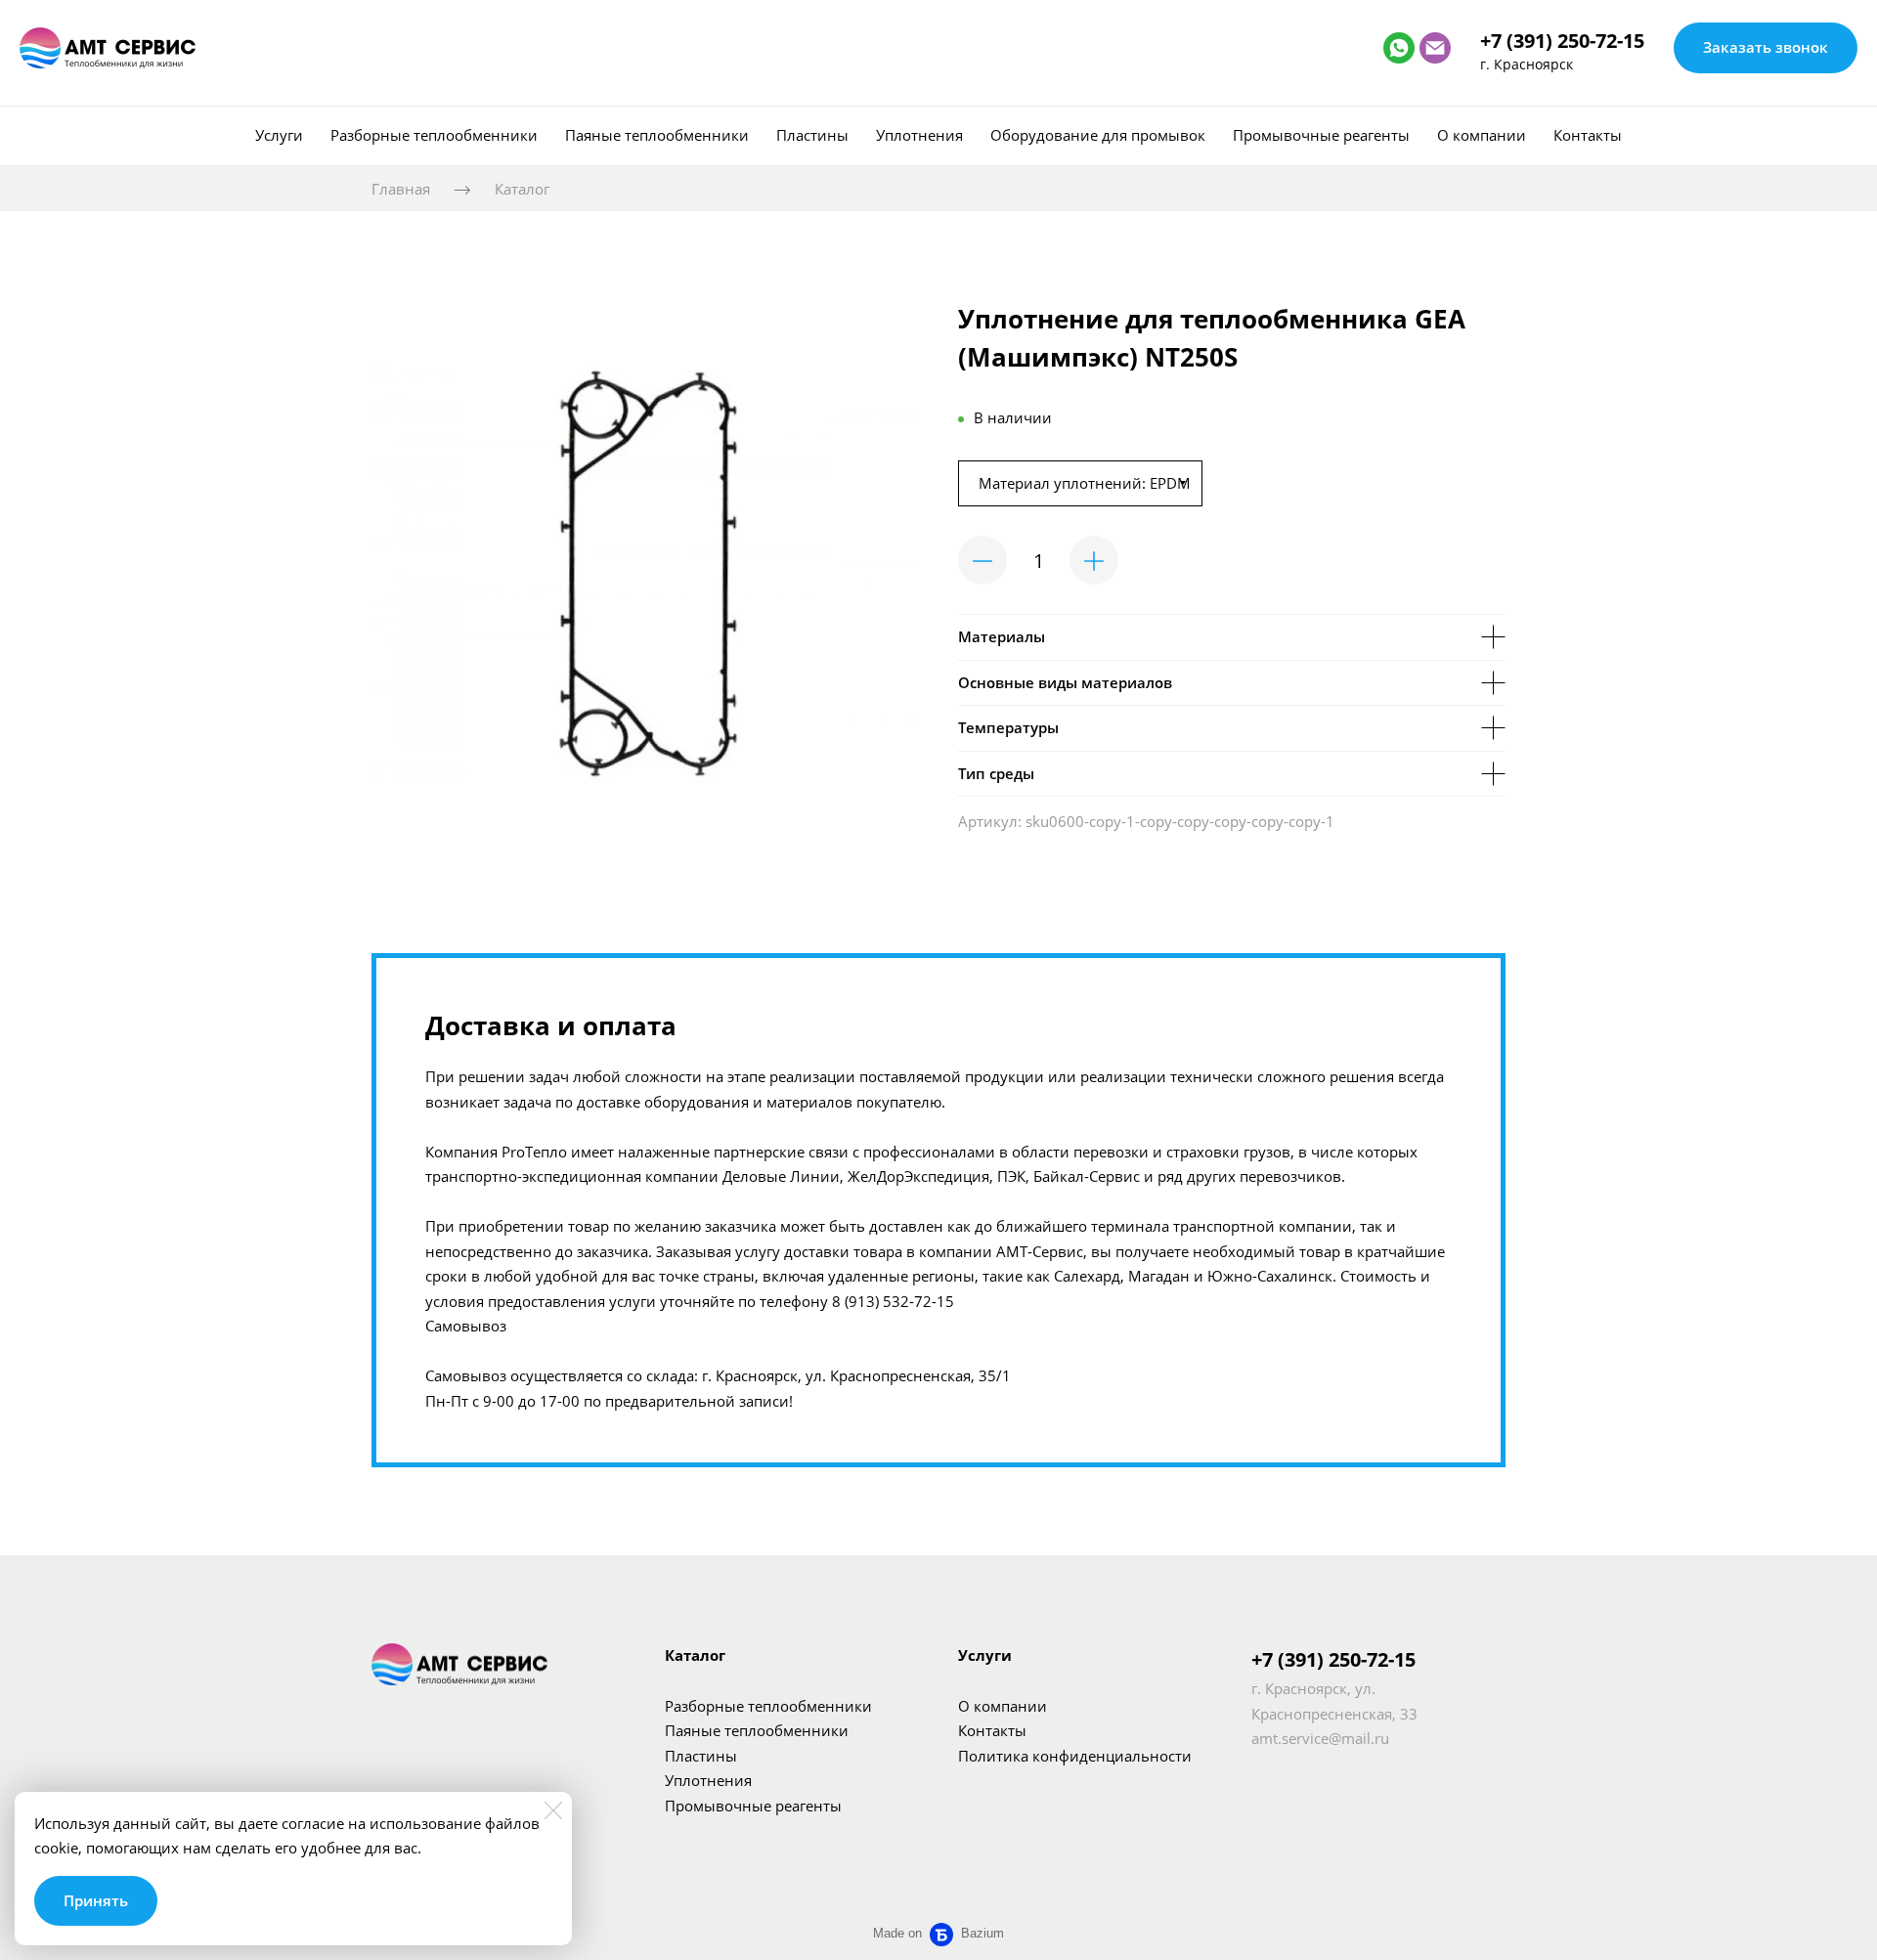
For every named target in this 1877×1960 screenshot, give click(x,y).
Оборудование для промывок (1098, 135)
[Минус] (982, 560)
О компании (1482, 135)
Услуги (279, 135)
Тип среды (996, 773)
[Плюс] (1094, 560)
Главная (401, 189)
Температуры (1008, 727)
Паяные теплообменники (657, 135)
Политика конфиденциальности (1075, 1756)
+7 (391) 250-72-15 (1562, 41)
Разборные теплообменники (434, 135)
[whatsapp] (1399, 48)
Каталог (522, 189)
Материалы (1002, 636)
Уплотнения (919, 135)
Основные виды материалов (1065, 682)
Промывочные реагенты (1321, 135)
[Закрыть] (553, 1810)
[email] (1435, 48)
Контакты (1588, 135)
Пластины (812, 135)
